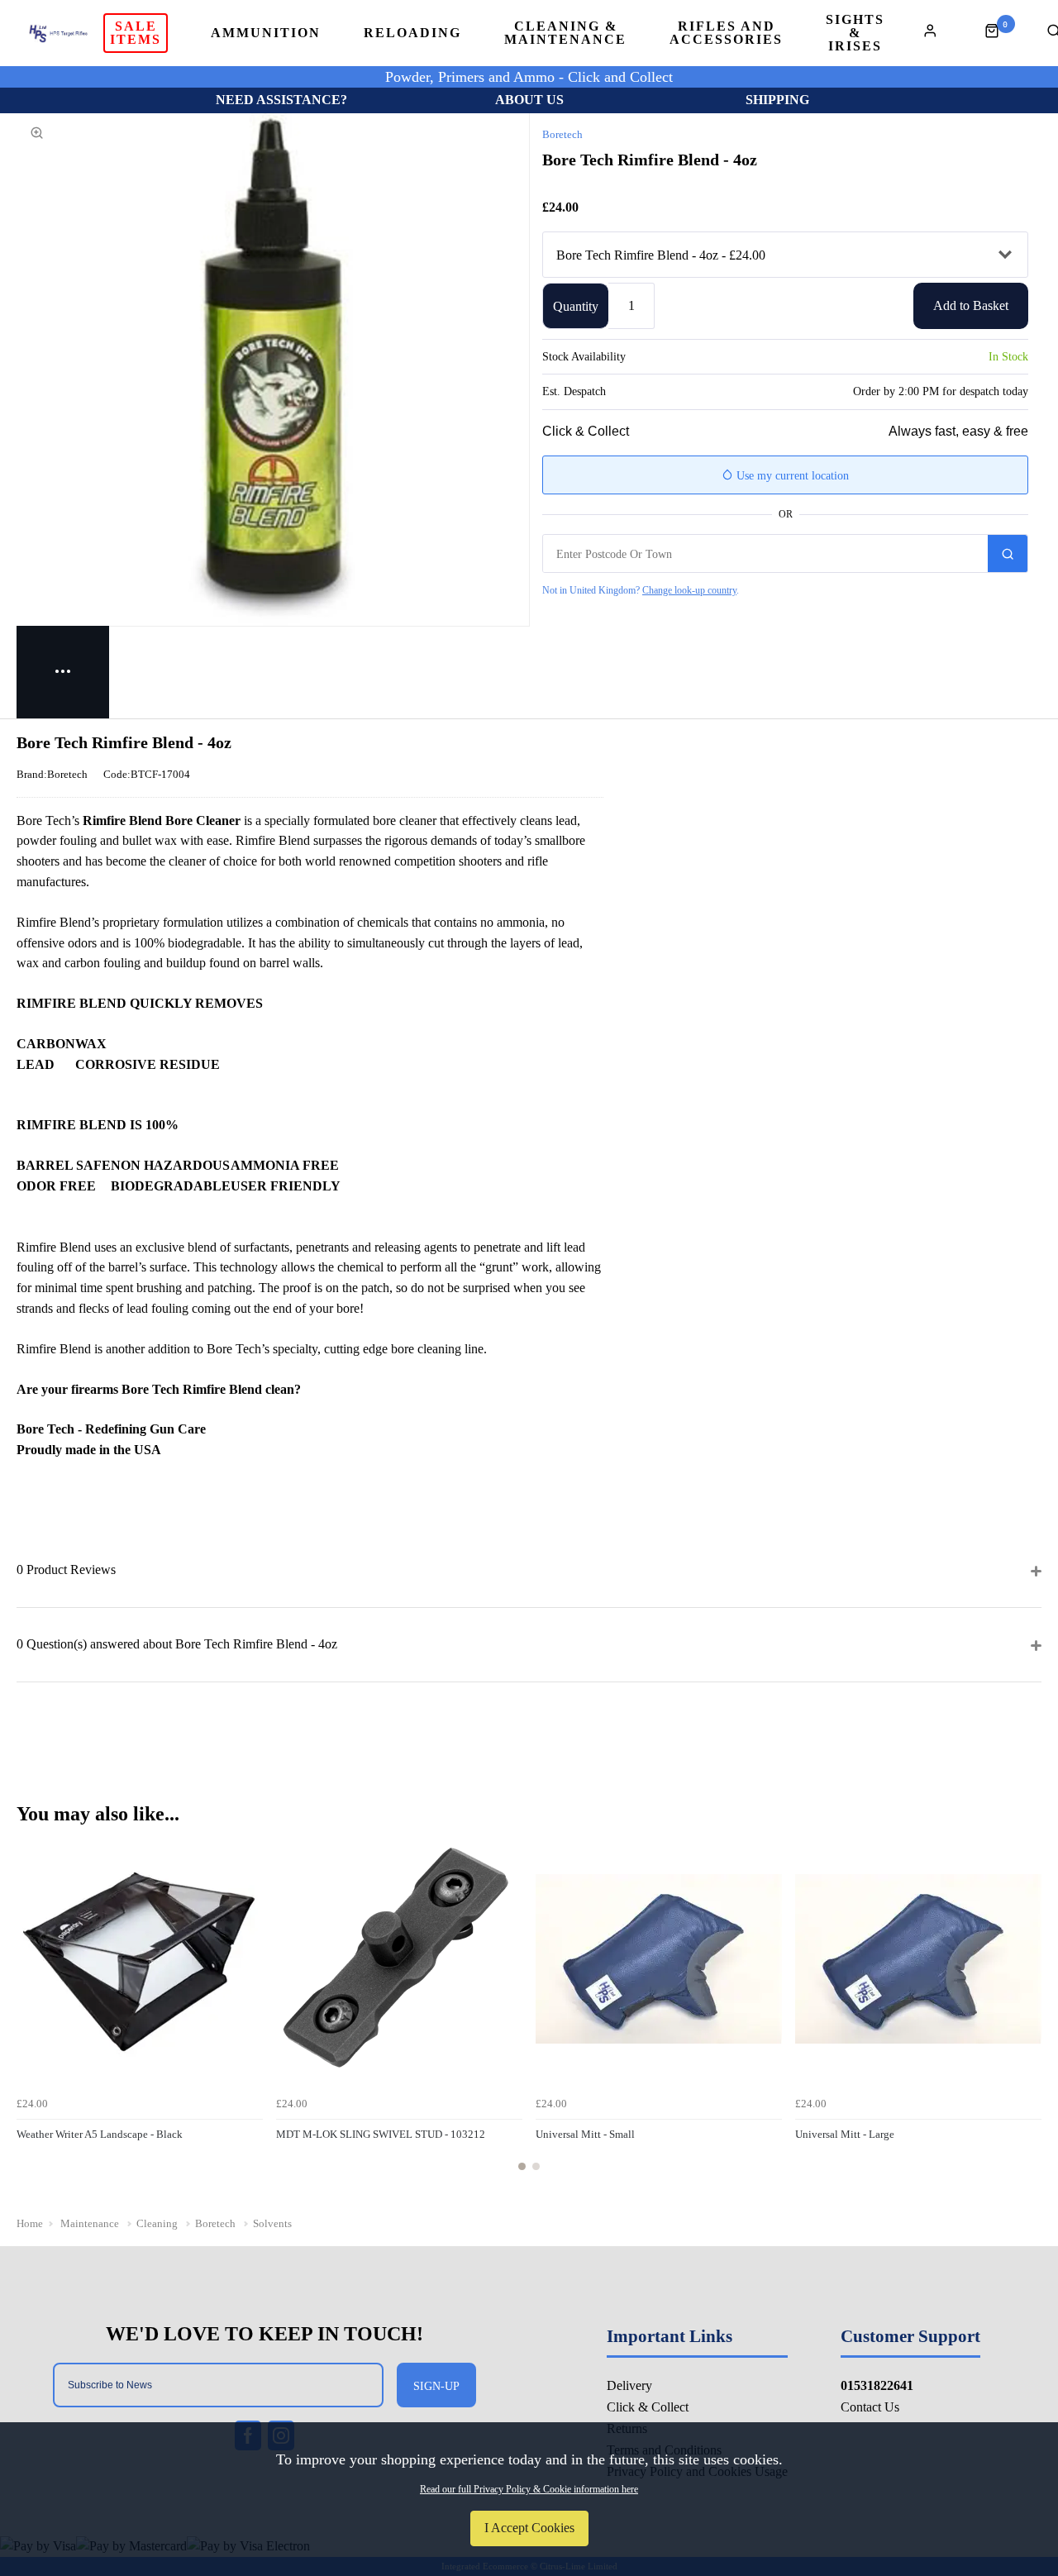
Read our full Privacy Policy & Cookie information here (529, 2489)
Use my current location (791, 476)
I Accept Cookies (529, 2528)
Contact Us (870, 2407)
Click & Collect (648, 2407)
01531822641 (877, 2385)
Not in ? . (641, 590)
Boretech (562, 134)
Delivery (629, 2385)
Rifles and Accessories (726, 33)
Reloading (412, 33)
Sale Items (136, 33)
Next (1027, 2013)
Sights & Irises (855, 33)
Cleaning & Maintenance (565, 33)
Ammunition (266, 33)
